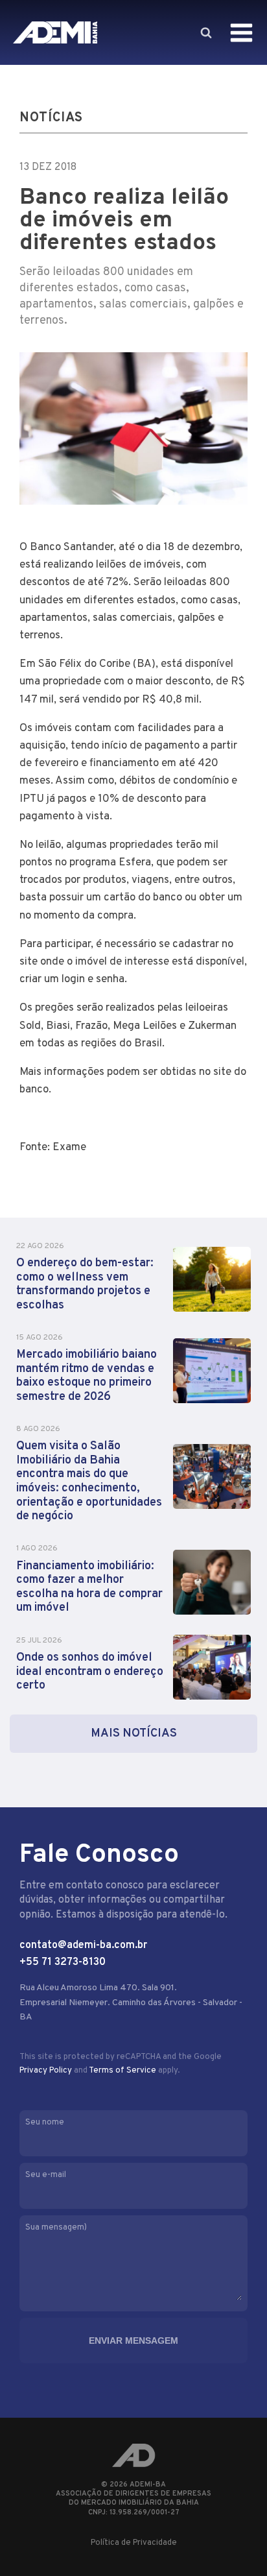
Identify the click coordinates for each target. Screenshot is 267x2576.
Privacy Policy (46, 2071)
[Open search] (205, 32)
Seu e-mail (46, 2175)
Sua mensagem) (56, 2228)
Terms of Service (122, 2071)
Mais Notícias (134, 1734)
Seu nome (45, 2123)
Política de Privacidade (134, 2543)
